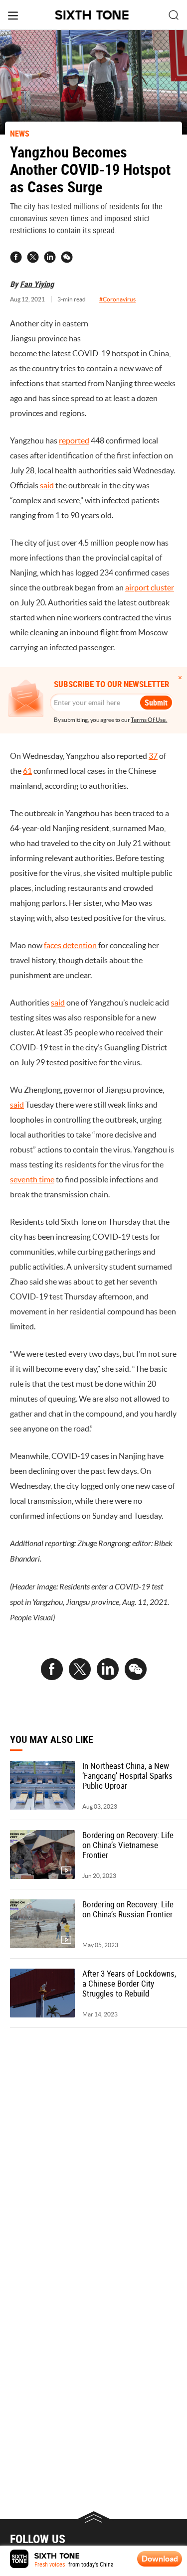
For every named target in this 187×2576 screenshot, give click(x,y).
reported (74, 440)
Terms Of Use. (149, 720)
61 (27, 771)
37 (153, 756)
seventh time (32, 1179)
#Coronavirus (117, 299)
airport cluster (150, 587)
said (47, 485)
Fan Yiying (37, 284)
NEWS (20, 134)
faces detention (70, 945)
